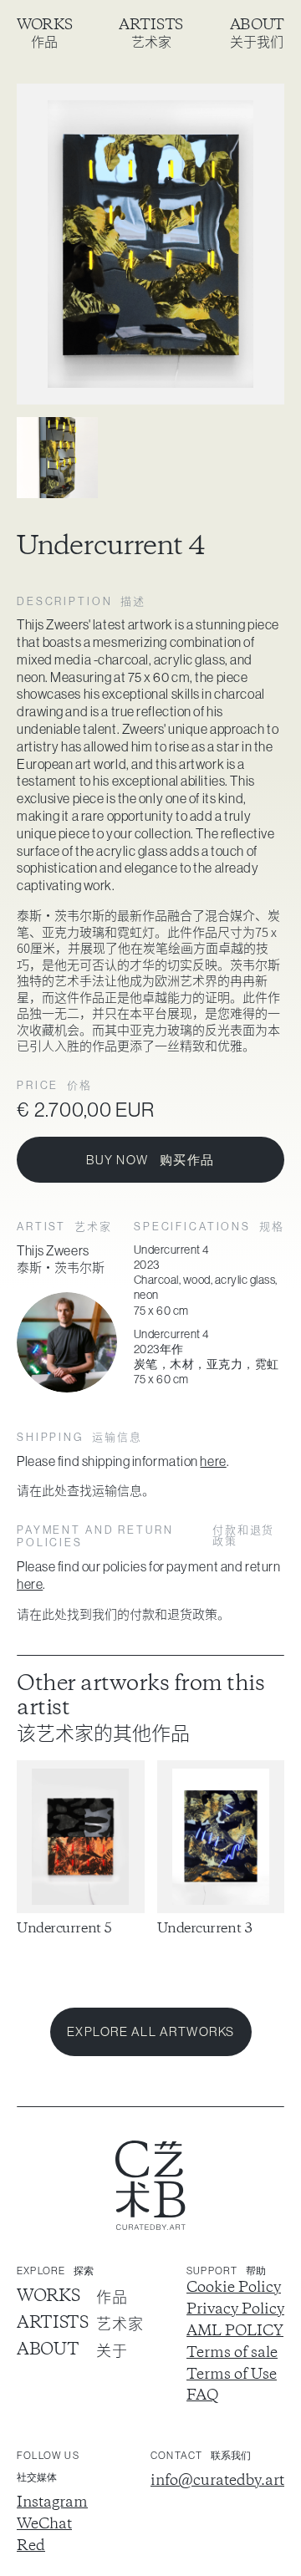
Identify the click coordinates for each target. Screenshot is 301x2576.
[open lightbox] (150, 244)
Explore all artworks (151, 2031)
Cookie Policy (234, 2288)
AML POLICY (235, 2332)
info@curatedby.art (217, 2482)
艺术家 (151, 41)
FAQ (202, 2396)
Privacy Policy (235, 2310)
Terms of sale (232, 2354)
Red (31, 2547)
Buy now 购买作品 (150, 1160)
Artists (151, 25)
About (257, 25)
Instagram (52, 2503)
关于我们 (257, 41)
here (213, 1461)
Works (44, 25)
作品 (44, 41)
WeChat (44, 2525)
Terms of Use (232, 2375)
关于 (112, 2350)
